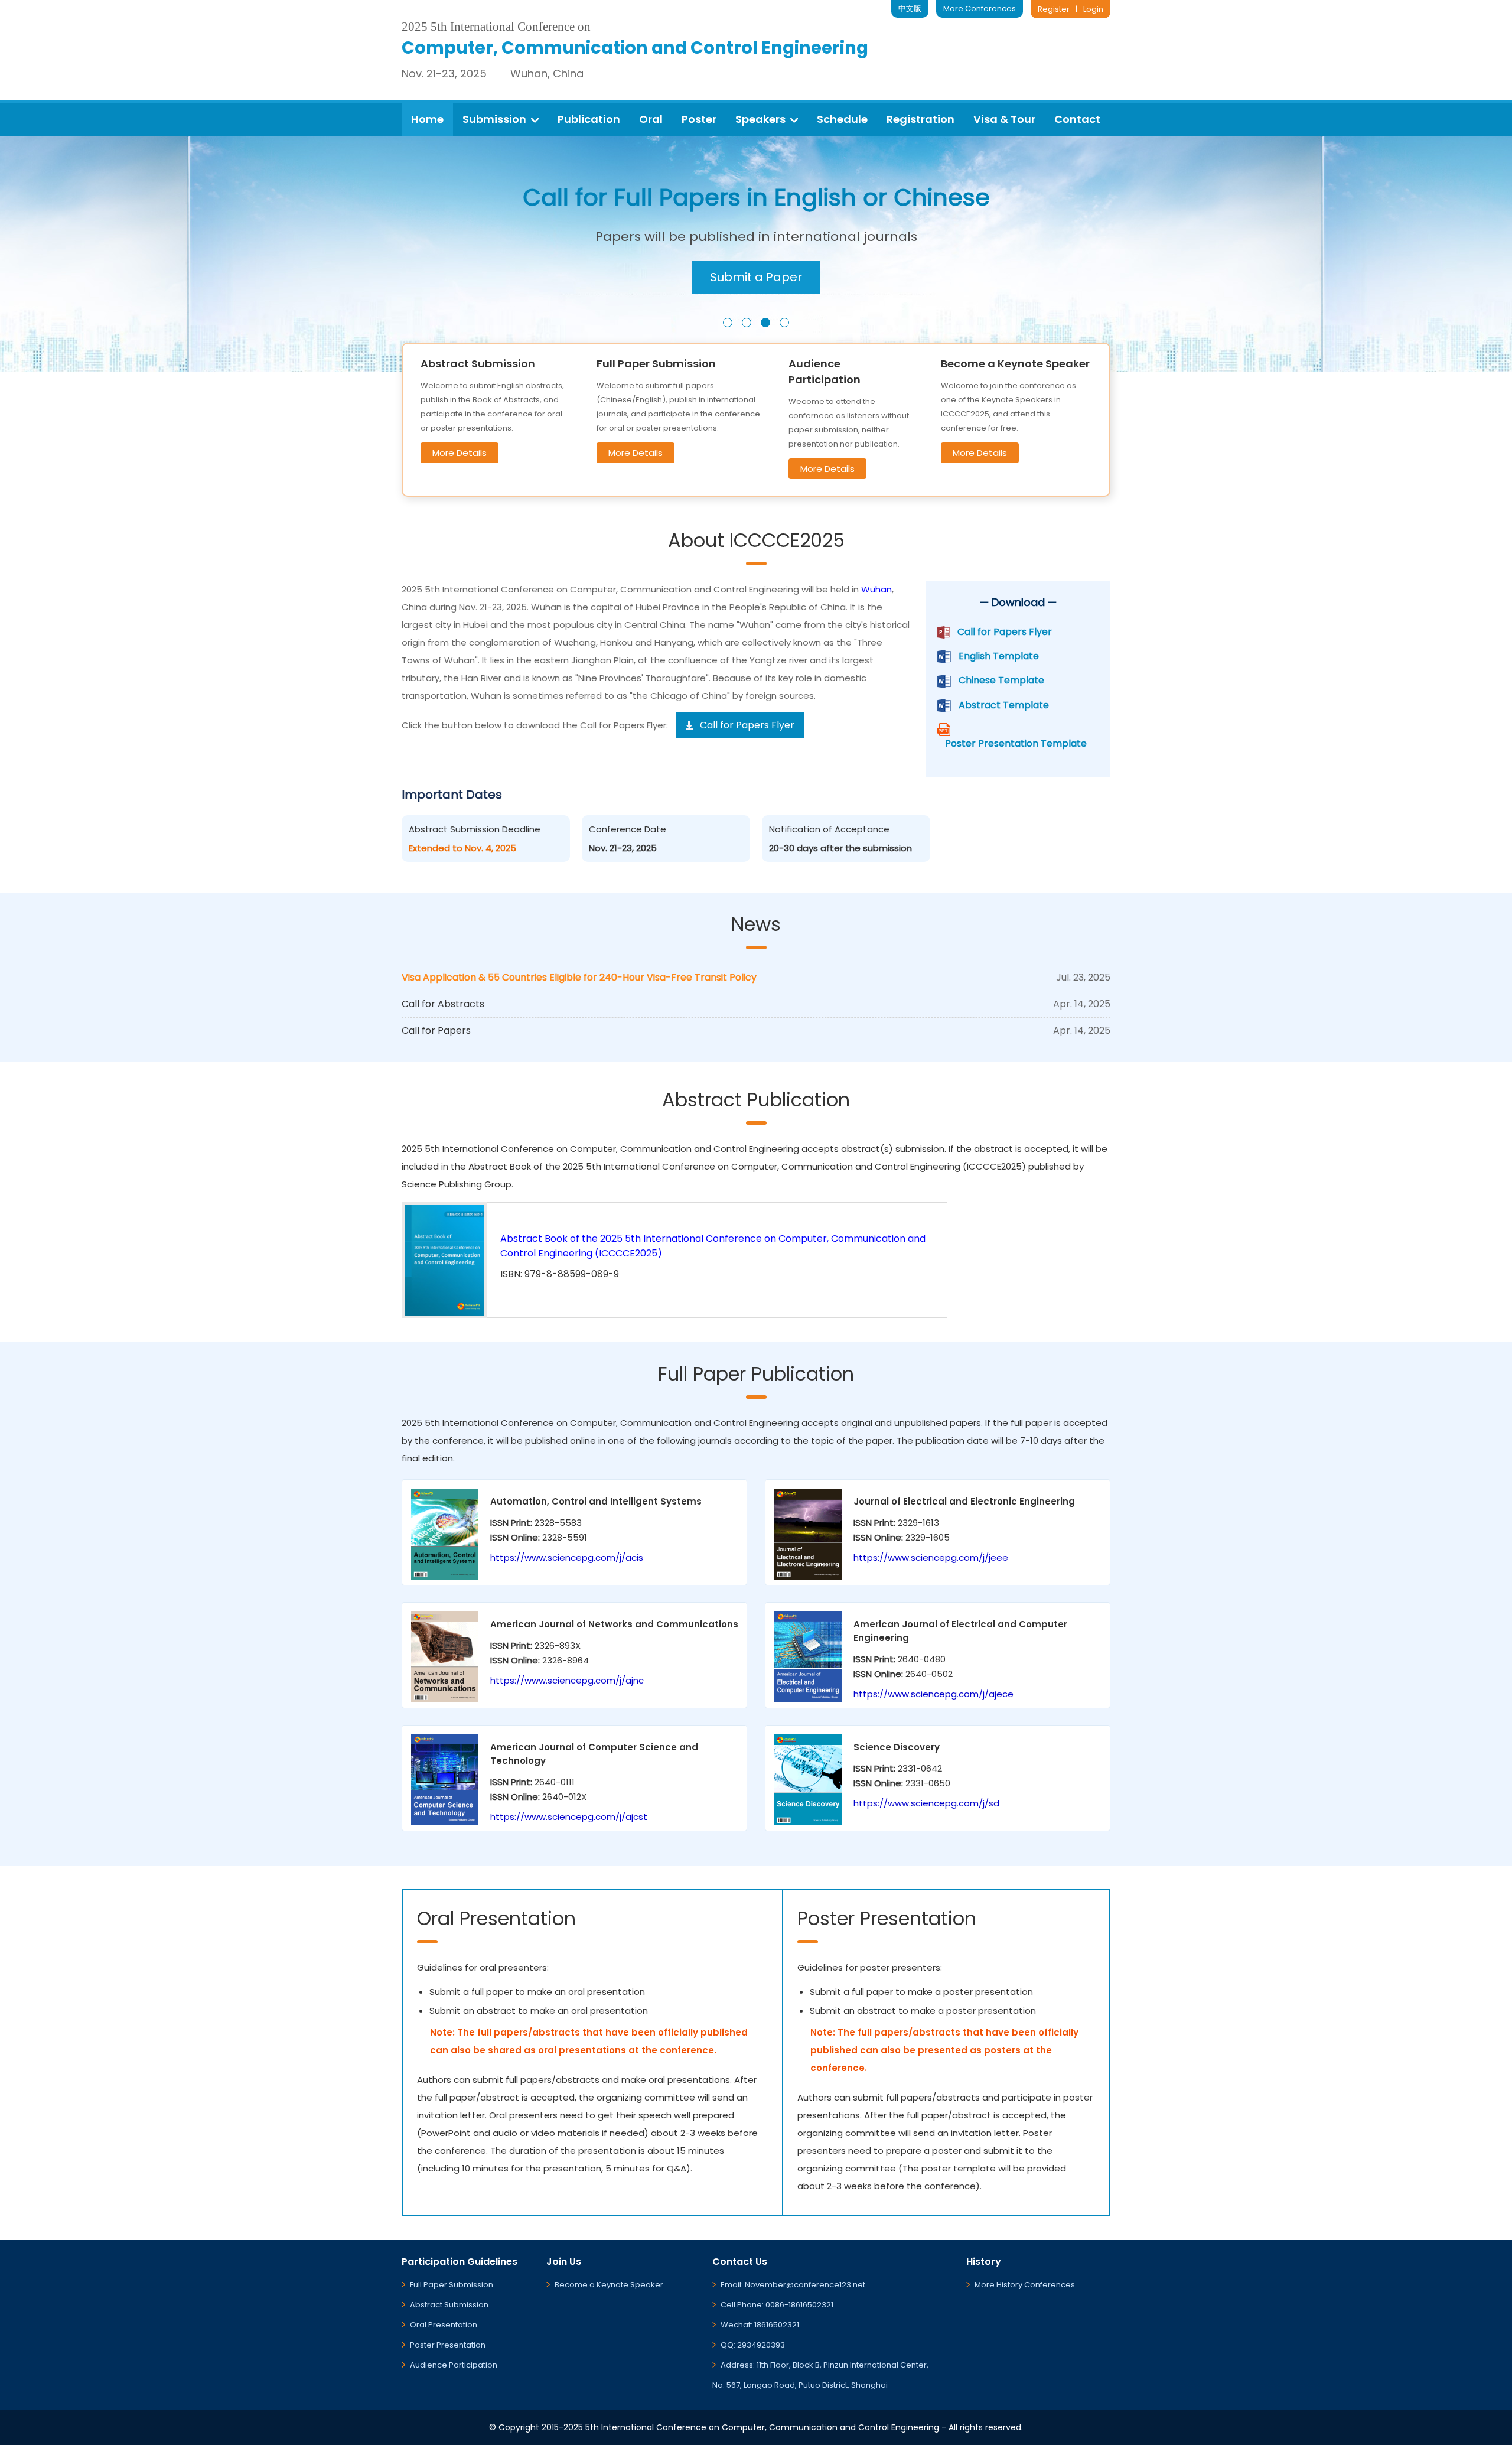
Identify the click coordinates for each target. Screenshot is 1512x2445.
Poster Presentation (448, 2345)
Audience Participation (454, 2365)
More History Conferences (1025, 2285)
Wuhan (876, 589)
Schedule (842, 119)
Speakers (760, 119)
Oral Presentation (444, 2325)
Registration (920, 119)
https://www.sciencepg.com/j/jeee (931, 1557)
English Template (999, 656)
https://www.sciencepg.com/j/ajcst (569, 1817)
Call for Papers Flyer (1005, 632)
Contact (1077, 119)
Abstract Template (1004, 705)
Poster (699, 119)
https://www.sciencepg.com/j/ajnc (567, 1680)
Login (1093, 9)
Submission (494, 119)
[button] (728, 323)
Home (427, 119)
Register (1054, 9)
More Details (460, 453)
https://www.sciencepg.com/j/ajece (933, 1694)
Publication (589, 119)
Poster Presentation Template (1016, 743)
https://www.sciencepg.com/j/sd (926, 1803)
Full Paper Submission (452, 2285)
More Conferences (980, 9)
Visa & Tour (1004, 119)
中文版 (910, 9)
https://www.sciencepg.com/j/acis (567, 1557)
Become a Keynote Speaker (609, 2285)
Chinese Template (1001, 680)
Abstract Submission (449, 2305)
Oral (651, 119)
